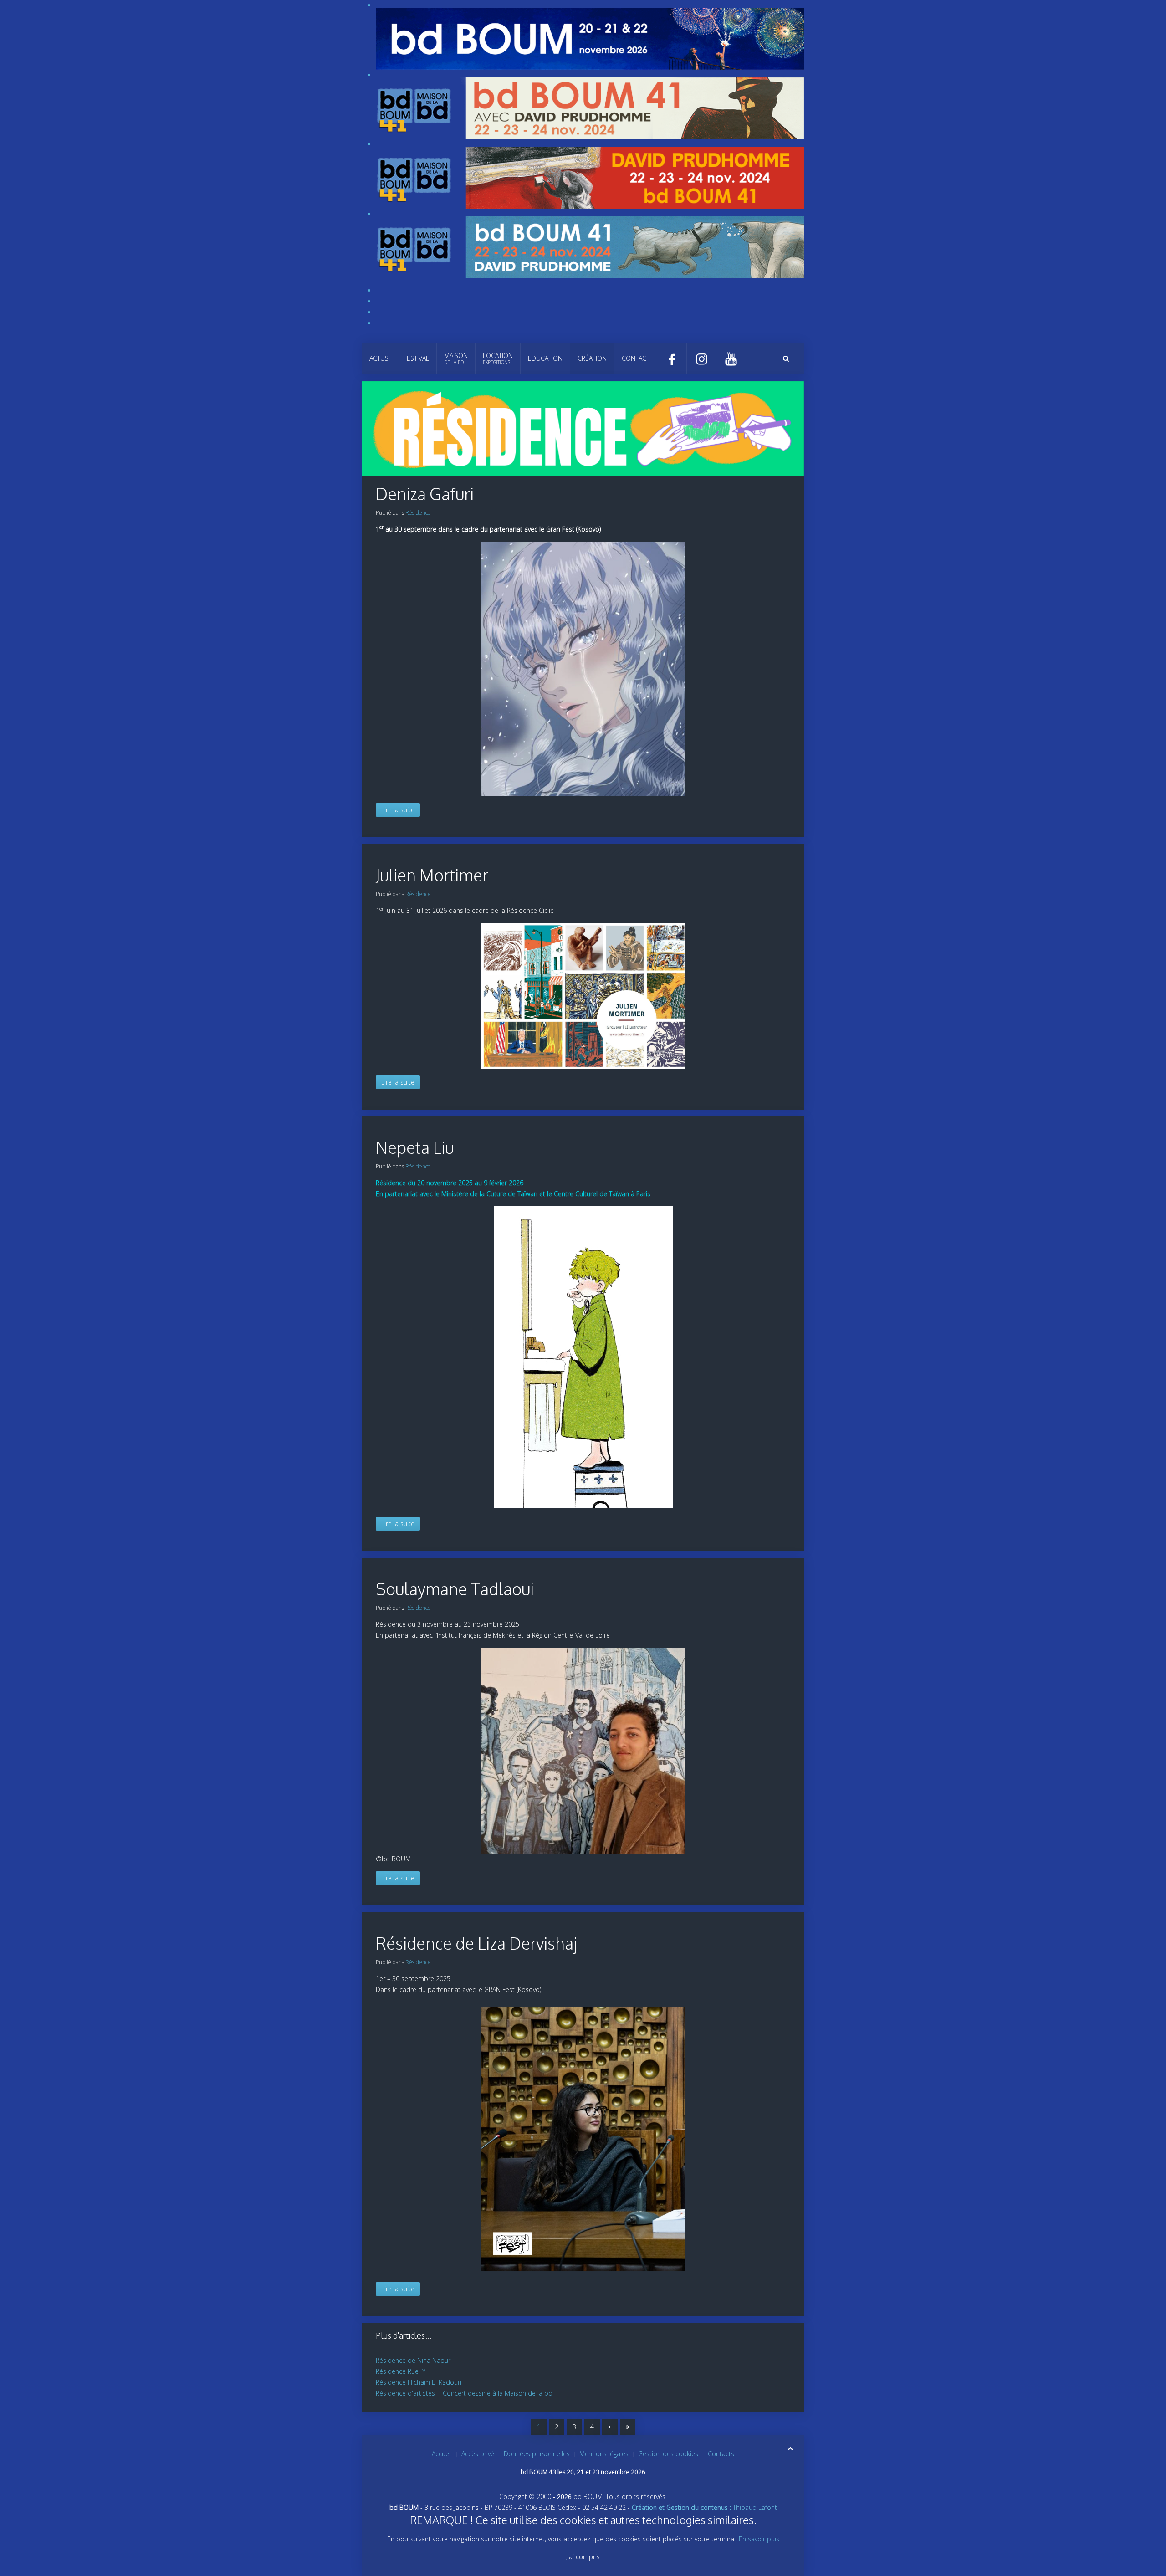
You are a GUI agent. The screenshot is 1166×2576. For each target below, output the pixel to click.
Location (498, 358)
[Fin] (628, 2427)
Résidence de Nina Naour (413, 2360)
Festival (416, 358)
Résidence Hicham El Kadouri (419, 2382)
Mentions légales (604, 2454)
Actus (379, 358)
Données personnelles (537, 2454)
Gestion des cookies (668, 2454)
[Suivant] (610, 2427)
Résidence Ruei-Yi (401, 2371)
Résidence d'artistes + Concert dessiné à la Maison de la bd (464, 2393)
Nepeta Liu (415, 1147)
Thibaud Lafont (704, 2507)
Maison (456, 358)
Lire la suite (398, 810)
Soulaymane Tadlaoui (455, 1589)
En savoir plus (759, 2539)
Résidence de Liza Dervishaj (476, 1943)
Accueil (442, 2454)
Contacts (721, 2454)
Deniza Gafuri (425, 494)
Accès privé (478, 2454)
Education (545, 358)
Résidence (418, 513)
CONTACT (636, 358)
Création (592, 358)
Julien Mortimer (432, 875)
